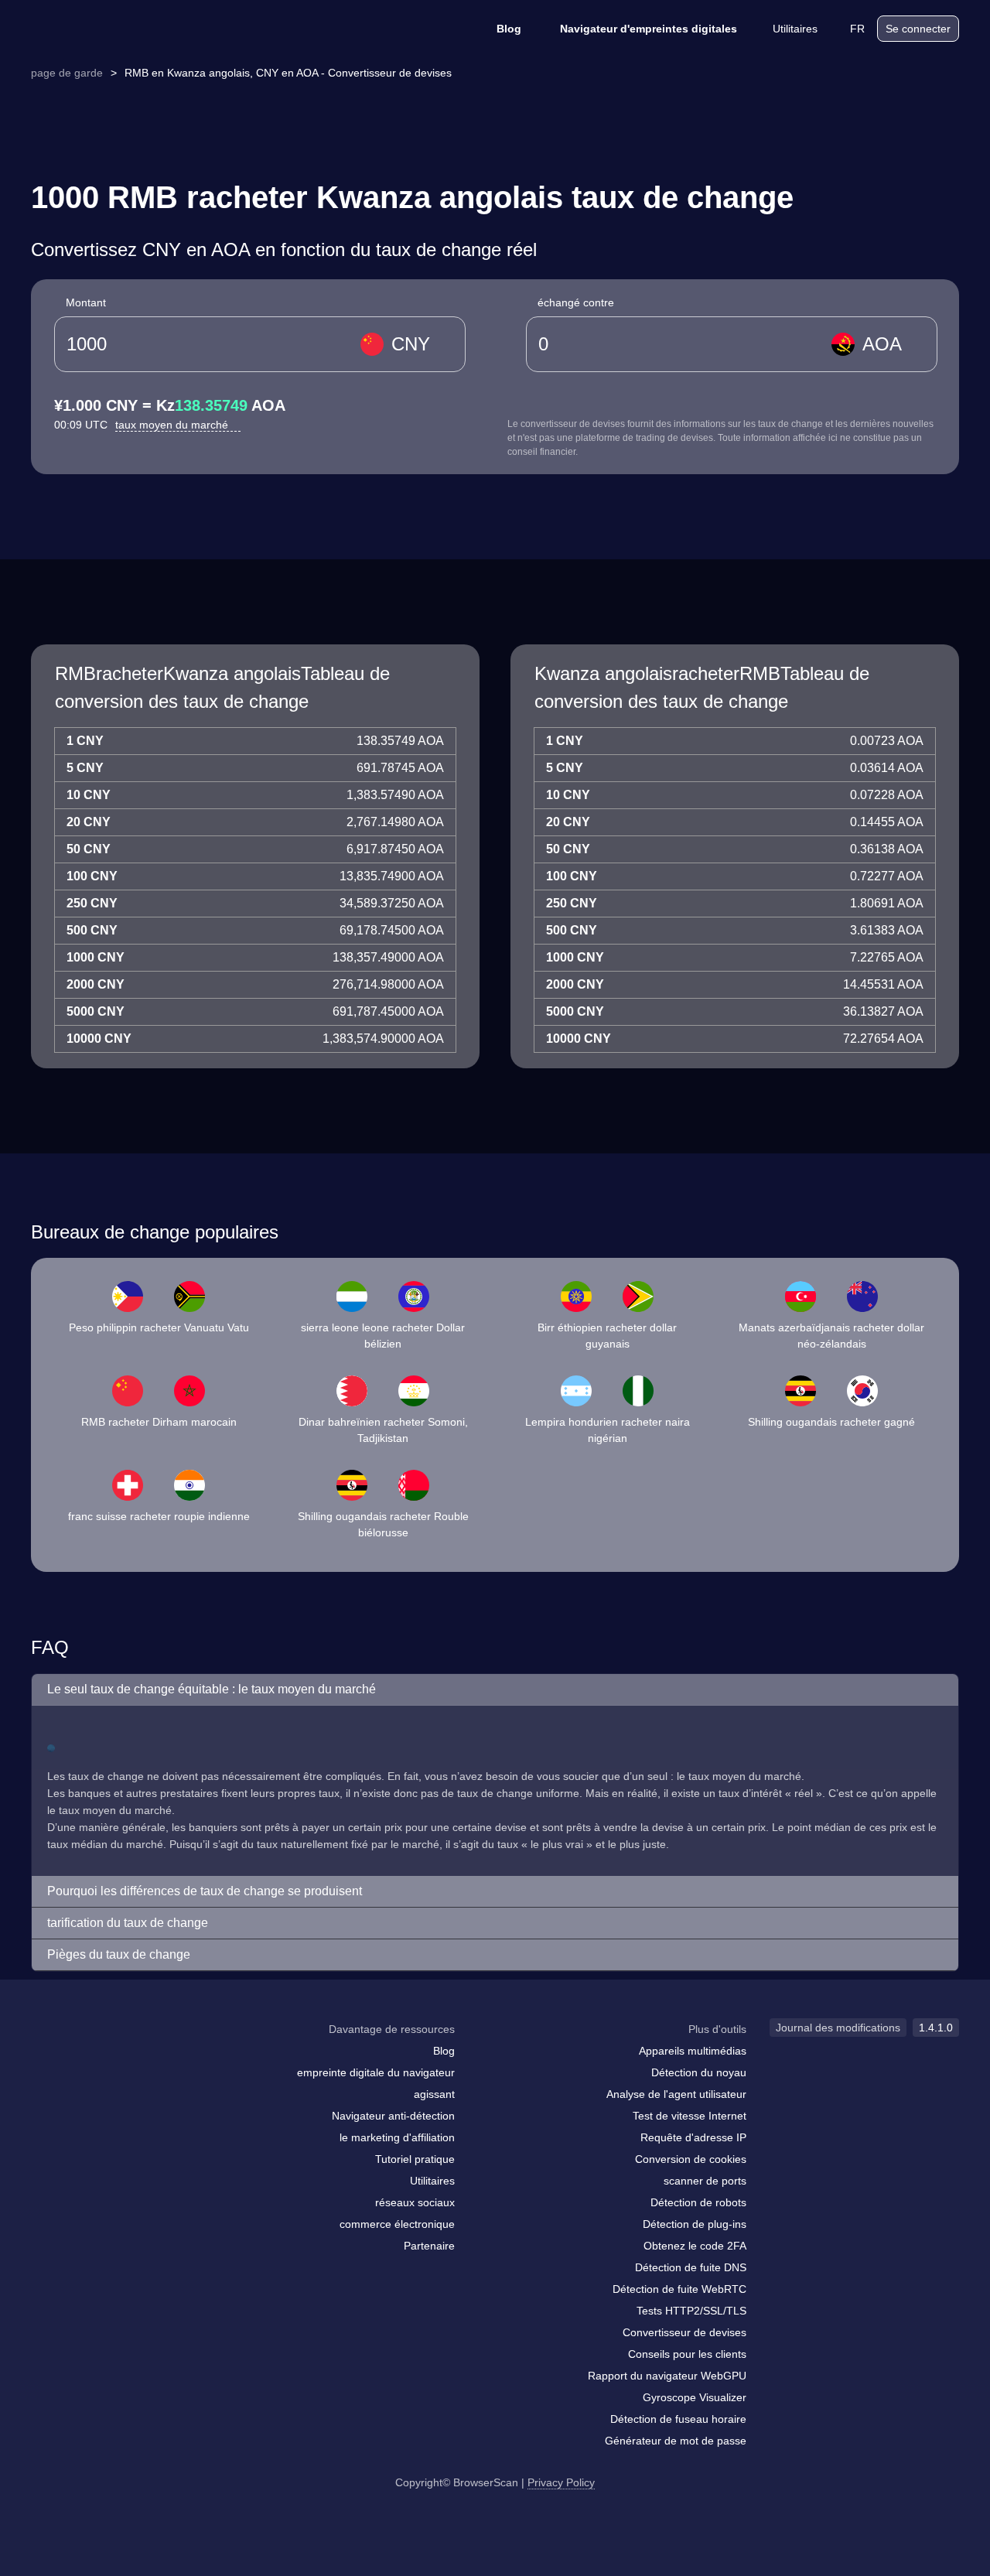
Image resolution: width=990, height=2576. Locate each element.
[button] (495, 1690)
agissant (434, 2094)
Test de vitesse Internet (690, 2116)
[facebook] (81, 2059)
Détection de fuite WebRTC (679, 2289)
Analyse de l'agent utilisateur (676, 2094)
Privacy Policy (561, 2482)
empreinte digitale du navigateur (376, 2072)
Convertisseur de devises (684, 2332)
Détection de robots (698, 2202)
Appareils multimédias (693, 2051)
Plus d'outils (717, 2029)
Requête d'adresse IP (693, 2137)
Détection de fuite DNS (691, 2267)
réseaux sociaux (415, 2202)
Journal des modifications (838, 2028)
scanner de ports (705, 2181)
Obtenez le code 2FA (695, 2246)
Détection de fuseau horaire (678, 2419)
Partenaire (429, 2246)
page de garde (67, 73)
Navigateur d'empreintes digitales (649, 29)
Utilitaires (795, 29)
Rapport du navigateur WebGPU (667, 2376)
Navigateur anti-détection (393, 2116)
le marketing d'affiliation (397, 2137)
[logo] (108, 29)
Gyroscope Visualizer (695, 2397)
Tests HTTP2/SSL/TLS (691, 2311)
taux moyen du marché (173, 425)
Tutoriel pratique (415, 2159)
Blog (509, 29)
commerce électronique (397, 2224)
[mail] (48, 2059)
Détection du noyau (699, 2072)
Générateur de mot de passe (676, 2441)
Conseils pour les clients (687, 2354)
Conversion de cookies (691, 2159)
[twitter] (112, 2059)
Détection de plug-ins (695, 2224)
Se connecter (918, 29)
